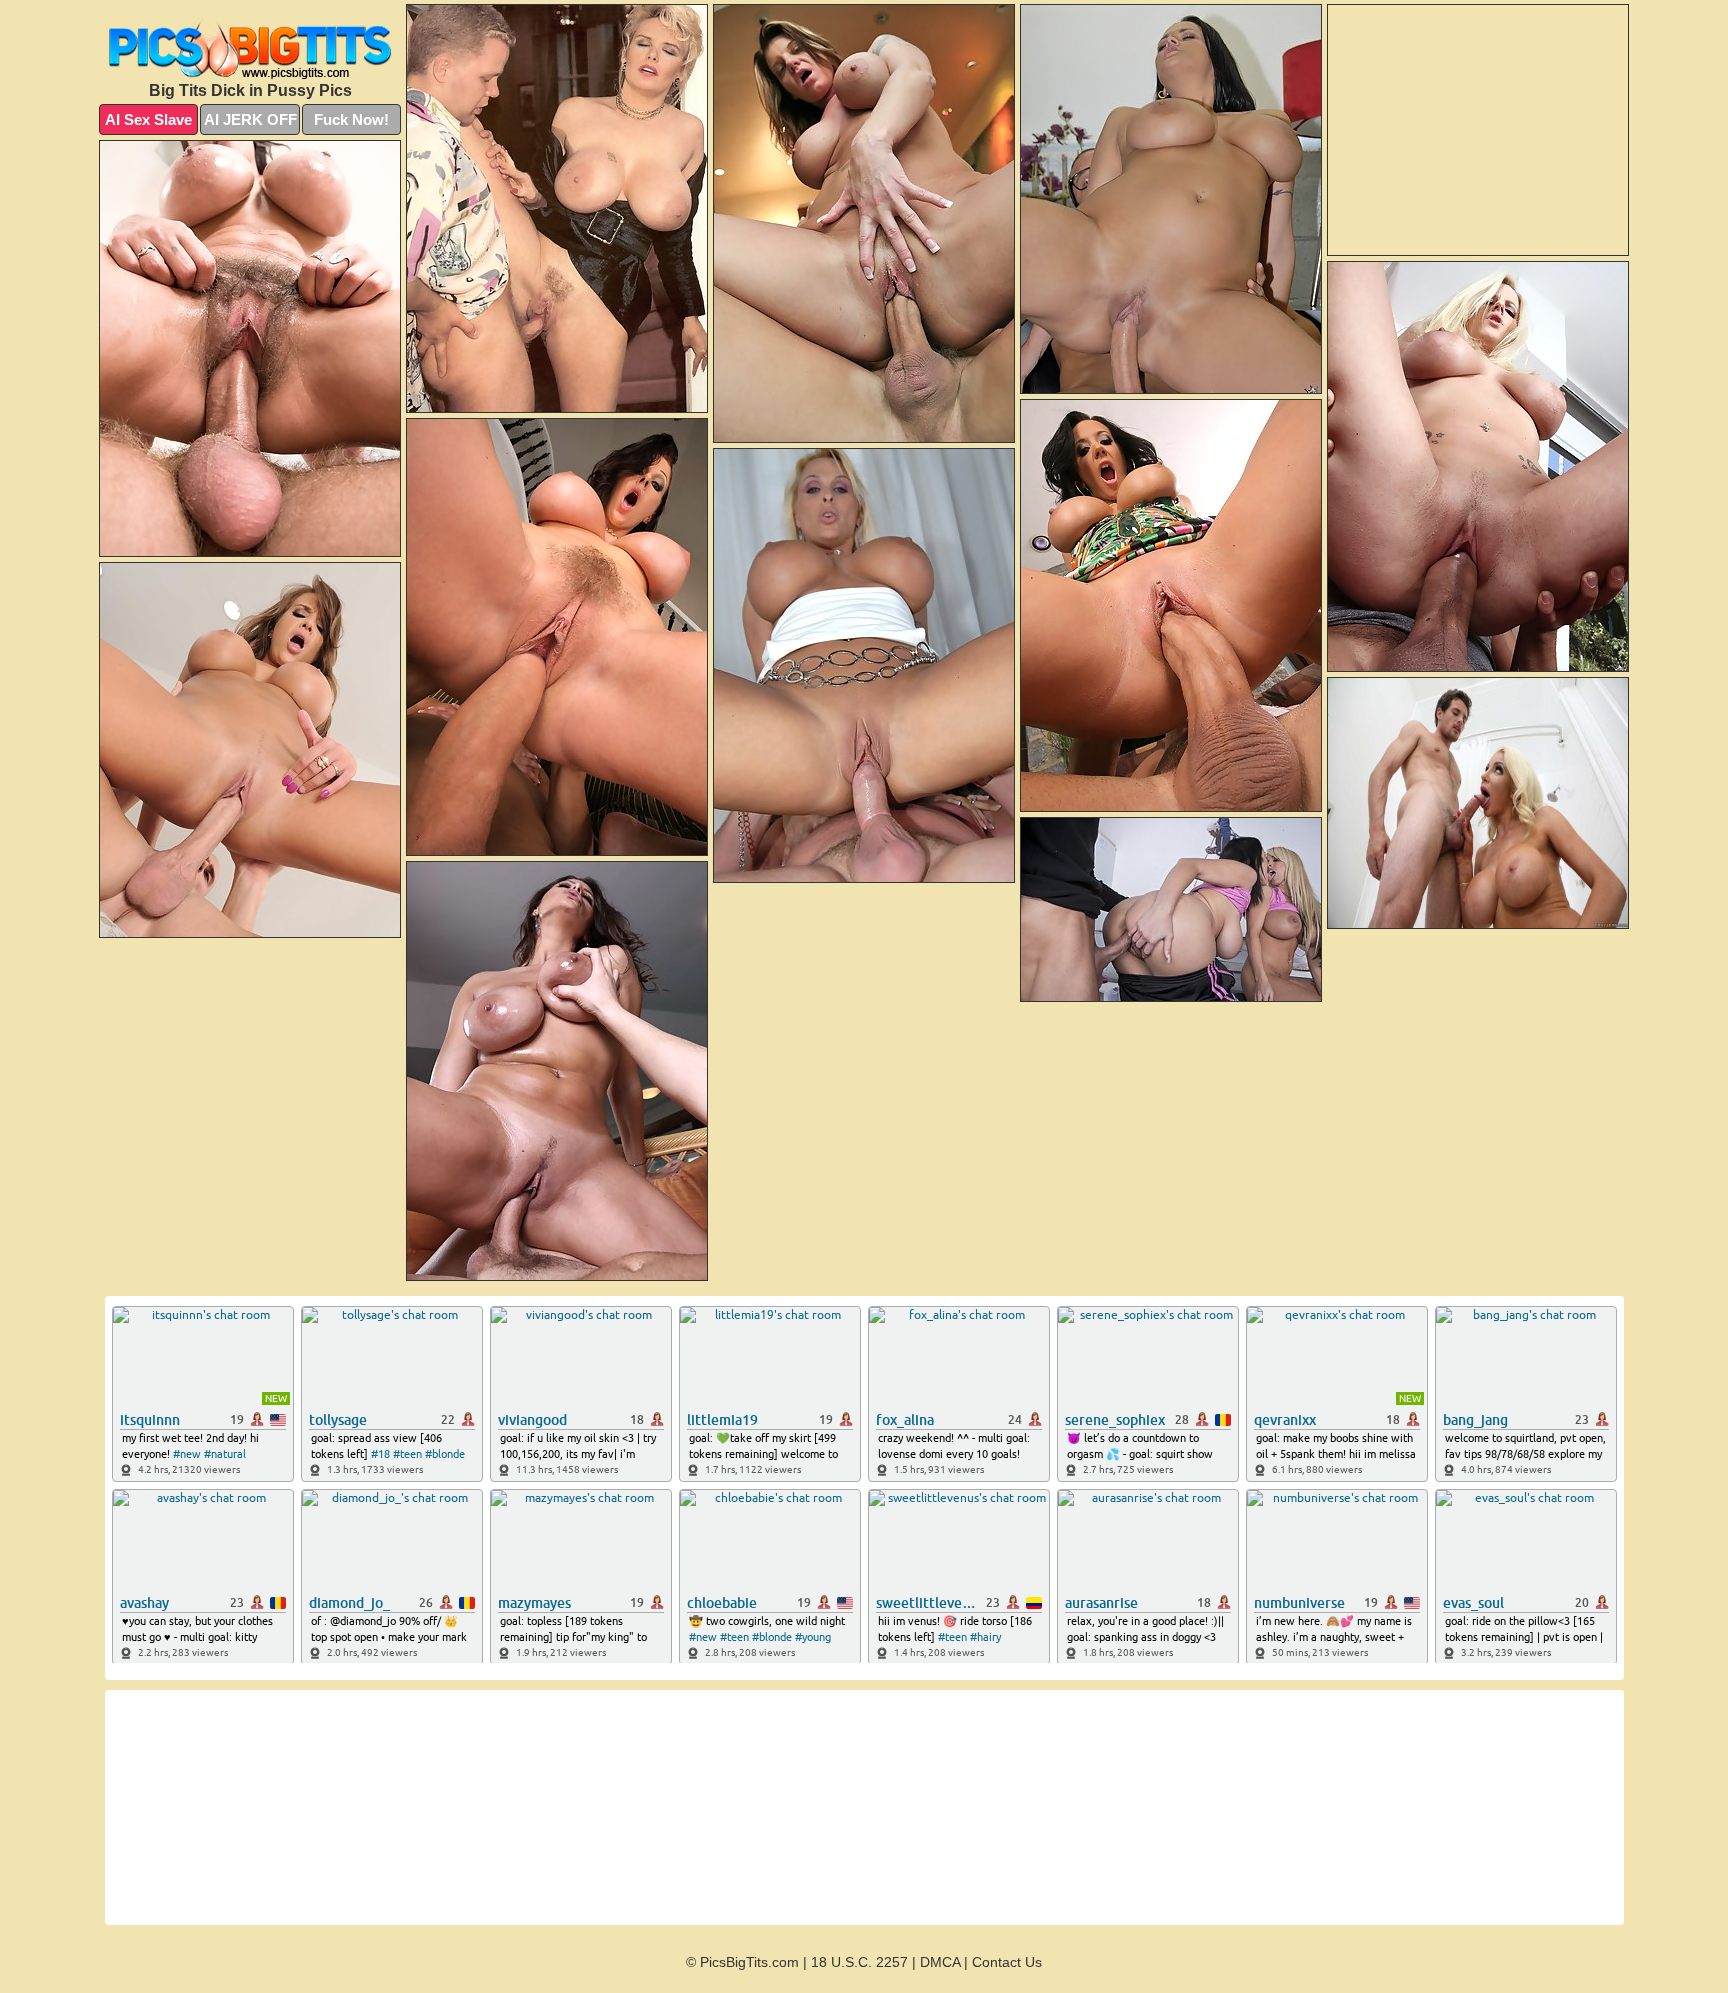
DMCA (940, 1962)
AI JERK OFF (250, 119)
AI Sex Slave (148, 119)
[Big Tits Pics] (250, 47)
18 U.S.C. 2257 (859, 1962)
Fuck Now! (351, 119)
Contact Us (1007, 1962)
